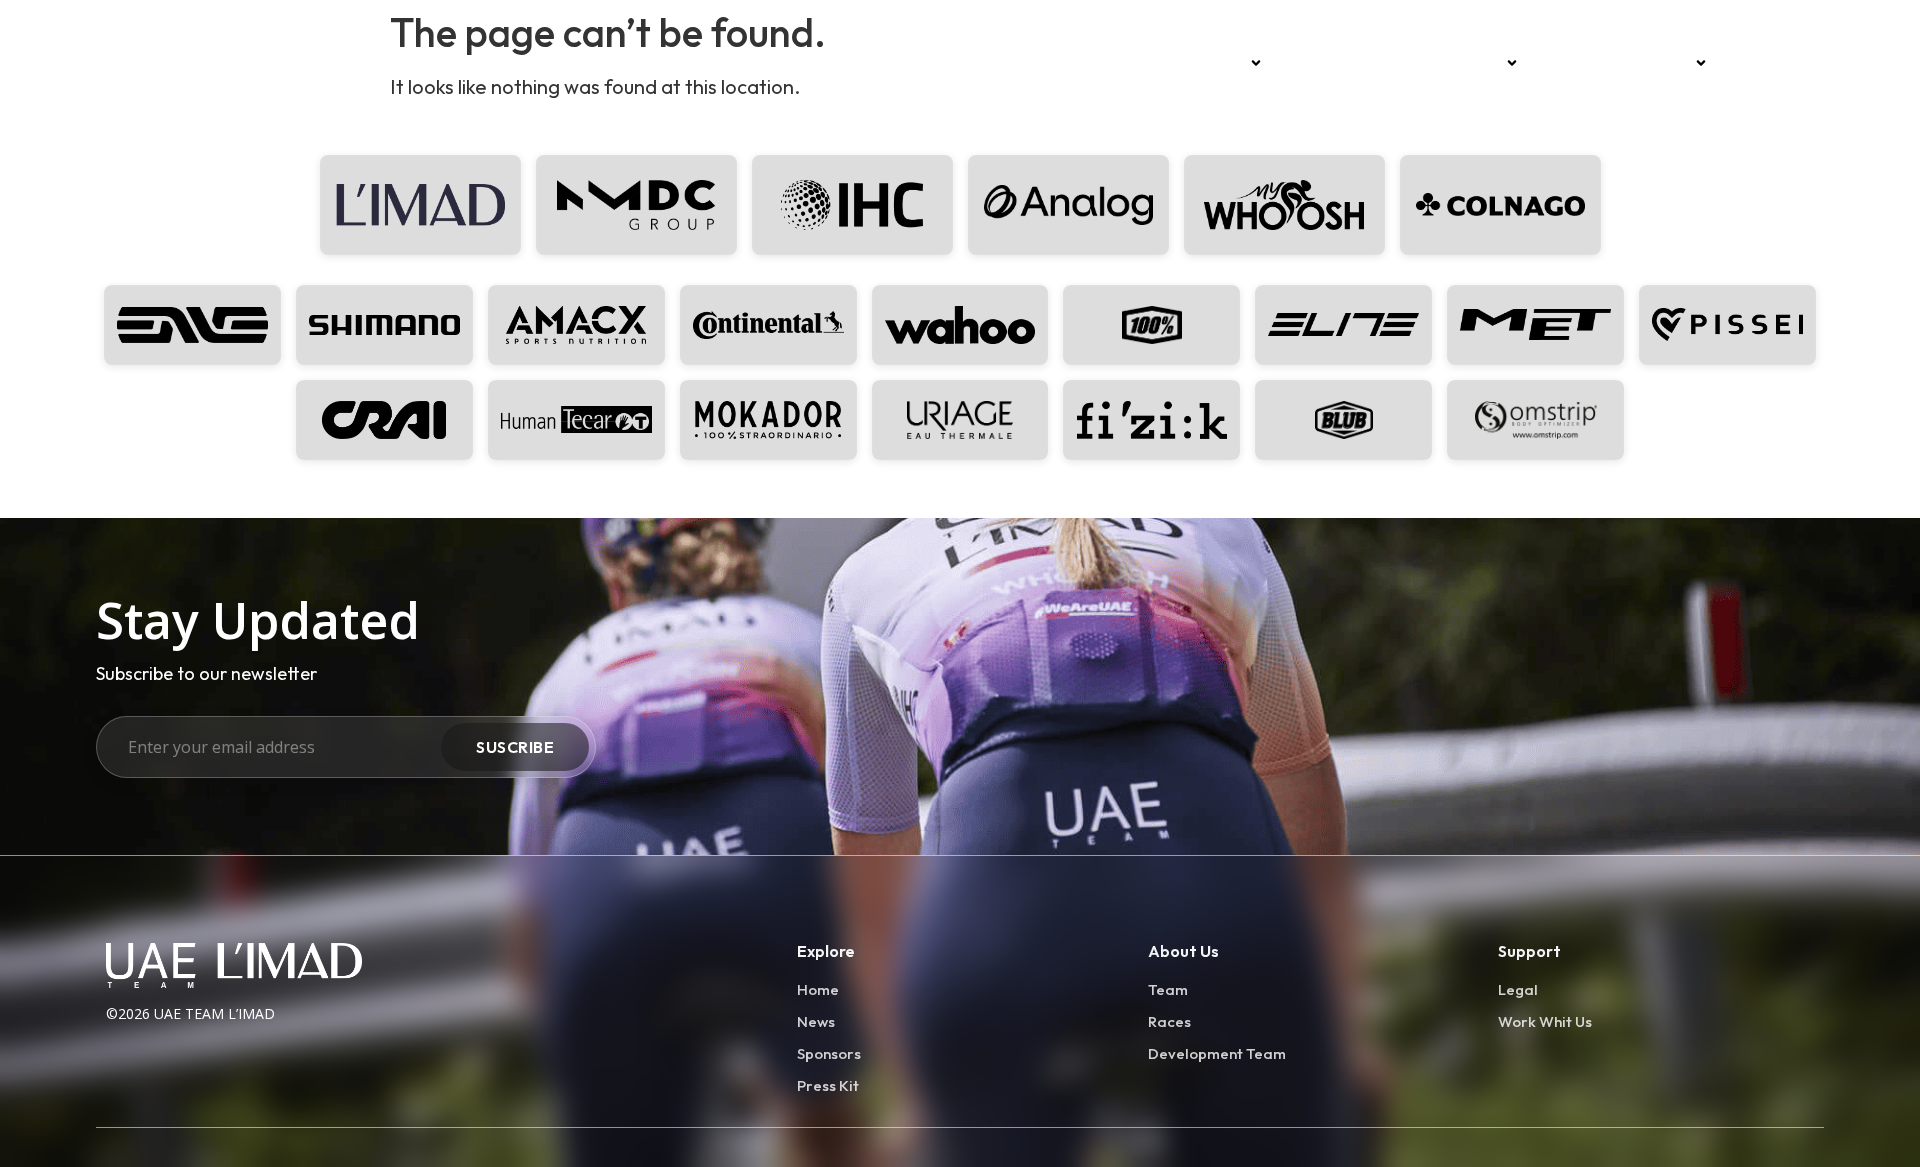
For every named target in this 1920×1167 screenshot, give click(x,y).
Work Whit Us (1545, 1021)
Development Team (1616, 63)
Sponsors (1463, 63)
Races (1314, 63)
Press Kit (828, 1085)
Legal (1518, 989)
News (1383, 63)
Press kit (1768, 63)
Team (1219, 63)
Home (1149, 63)
